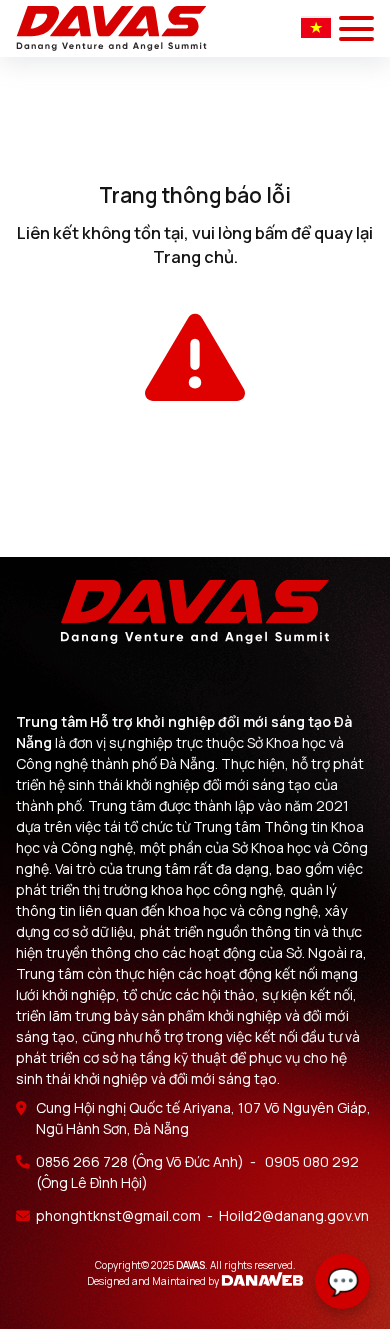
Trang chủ (193, 257)
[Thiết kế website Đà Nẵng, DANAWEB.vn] (262, 1280)
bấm (271, 233)
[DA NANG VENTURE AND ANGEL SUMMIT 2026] (111, 28)
